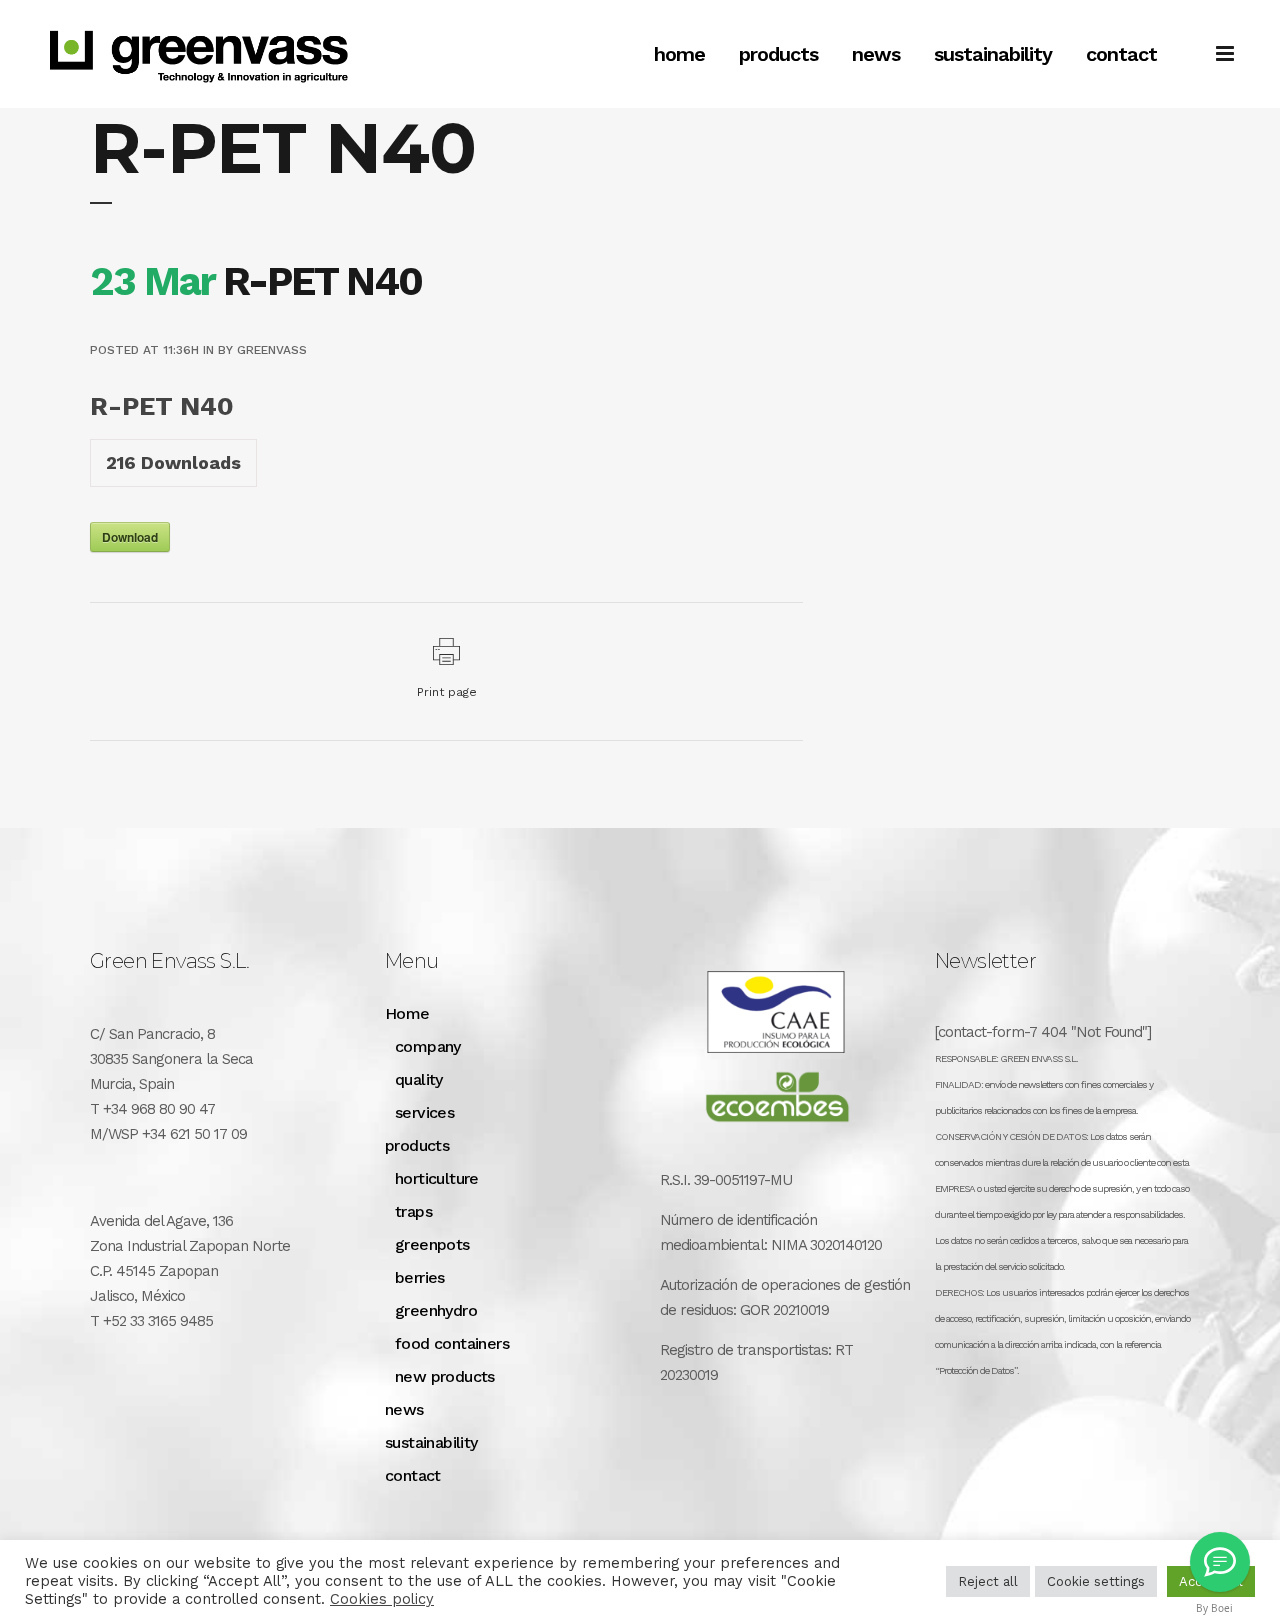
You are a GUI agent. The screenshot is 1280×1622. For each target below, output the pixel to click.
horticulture (437, 1178)
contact (413, 1475)
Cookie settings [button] (1096, 1581)
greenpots (432, 1244)
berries (420, 1277)
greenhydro (436, 1310)
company (428, 1046)
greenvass (272, 350)
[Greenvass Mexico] (1220, 1562)
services (424, 1112)
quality (419, 1079)
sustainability (431, 1442)
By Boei (1214, 1608)
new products (445, 1376)
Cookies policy (382, 1599)
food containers (452, 1343)
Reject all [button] (988, 1581)
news (404, 1409)
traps (413, 1211)
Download (130, 537)
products (417, 1145)
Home (407, 1013)
